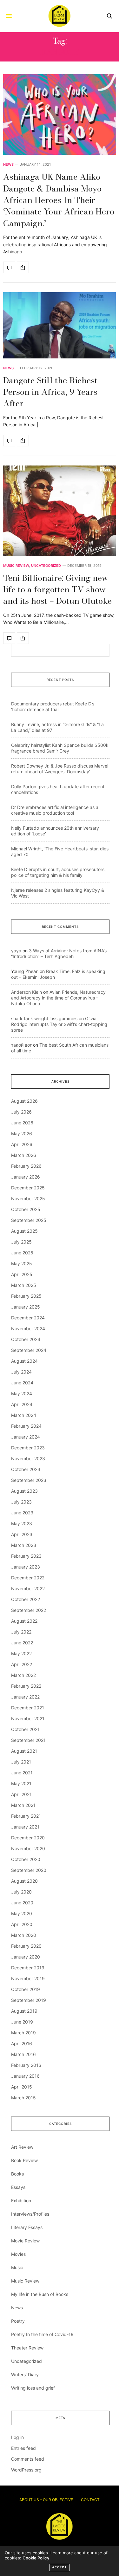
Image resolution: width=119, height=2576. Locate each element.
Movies (18, 2254)
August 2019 (24, 2011)
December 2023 (28, 1448)
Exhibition (21, 2201)
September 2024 (29, 1350)
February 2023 (26, 1556)
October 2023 (26, 1469)
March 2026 (24, 1155)
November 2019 (28, 1978)
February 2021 (26, 1816)
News (8, 165)
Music (17, 2267)
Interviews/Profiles (30, 2214)
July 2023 (21, 1502)
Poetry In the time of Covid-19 (42, 2334)
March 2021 (23, 1805)
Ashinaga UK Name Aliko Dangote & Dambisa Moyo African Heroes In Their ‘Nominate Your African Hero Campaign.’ (59, 200)
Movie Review (25, 2241)
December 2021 (28, 1708)
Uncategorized (46, 566)
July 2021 (21, 1762)
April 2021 (21, 1794)
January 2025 (26, 1307)
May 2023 (22, 1523)
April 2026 (22, 1144)
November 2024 (28, 1328)
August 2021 (24, 1751)
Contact (90, 2500)
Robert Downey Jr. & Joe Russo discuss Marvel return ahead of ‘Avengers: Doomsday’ (60, 769)
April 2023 (22, 1534)
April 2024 (22, 1404)
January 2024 (26, 1437)
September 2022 (29, 1610)
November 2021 (28, 1718)
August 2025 (24, 1231)
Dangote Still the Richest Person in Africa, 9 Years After (50, 392)
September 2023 (29, 1480)
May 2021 (21, 1783)
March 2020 (24, 1935)
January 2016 (25, 2076)
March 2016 (23, 2054)
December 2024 (28, 1318)
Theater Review (27, 2348)
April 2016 (22, 2043)
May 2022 (21, 1653)
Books (17, 2174)
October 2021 (25, 1729)
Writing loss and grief (33, 2388)
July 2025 (21, 1242)
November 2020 (28, 1848)
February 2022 (26, 1686)
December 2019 (28, 1968)
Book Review (24, 2160)
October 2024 (26, 1339)
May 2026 (22, 1133)
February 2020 (26, 1946)
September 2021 (28, 1740)
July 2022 (21, 1632)
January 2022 (25, 1697)
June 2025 (22, 1253)
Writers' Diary (25, 2374)
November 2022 (28, 1588)
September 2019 (29, 2000)
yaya (16, 951)
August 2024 (24, 1361)
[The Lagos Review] (59, 16)
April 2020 (22, 1924)
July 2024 (21, 1372)
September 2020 (29, 1870)
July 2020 (21, 1892)
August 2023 (24, 1491)
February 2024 (26, 1426)
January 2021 (25, 1827)
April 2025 (22, 1274)
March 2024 (24, 1415)
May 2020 (22, 1913)
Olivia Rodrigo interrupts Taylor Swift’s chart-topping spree (59, 1024)
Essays (18, 2187)
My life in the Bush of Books (40, 2294)
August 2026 (24, 1101)
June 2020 (22, 1903)
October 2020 (26, 1859)
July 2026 (21, 1112)
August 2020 (24, 1881)
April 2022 (22, 1664)
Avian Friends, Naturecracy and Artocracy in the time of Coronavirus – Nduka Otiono (58, 998)
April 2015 (22, 2087)
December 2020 (28, 1838)
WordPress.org (26, 2470)
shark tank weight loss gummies (44, 1018)
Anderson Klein (26, 992)
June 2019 (22, 2022)
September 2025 (29, 1220)
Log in (17, 2437)
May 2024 (22, 1393)
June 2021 (22, 1773)
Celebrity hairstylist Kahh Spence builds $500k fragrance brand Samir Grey (60, 748)
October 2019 (26, 1989)
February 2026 (26, 1166)
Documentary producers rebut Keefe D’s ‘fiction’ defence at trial (53, 707)
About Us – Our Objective (46, 2500)
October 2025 (26, 1209)
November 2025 (28, 1198)
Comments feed (28, 2459)
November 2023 (28, 1458)
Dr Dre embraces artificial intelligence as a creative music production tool (55, 810)
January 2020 (26, 1957)
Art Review (22, 2147)
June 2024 (22, 1383)
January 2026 (26, 1177)
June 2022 (22, 1643)
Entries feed (23, 2448)
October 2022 (26, 1599)
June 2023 (22, 1513)
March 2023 (24, 1545)
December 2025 (28, 1188)
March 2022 (23, 1675)
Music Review (16, 566)
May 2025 (22, 1263)
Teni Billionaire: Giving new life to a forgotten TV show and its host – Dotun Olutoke (57, 589)
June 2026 (22, 1123)
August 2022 (24, 1621)
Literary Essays (27, 2227)
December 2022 (28, 1578)
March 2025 (24, 1285)
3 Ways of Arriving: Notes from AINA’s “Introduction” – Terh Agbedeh (59, 953)
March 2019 (23, 2033)
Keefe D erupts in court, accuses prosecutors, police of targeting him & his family (58, 872)
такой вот (21, 1045)
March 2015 (23, 2098)
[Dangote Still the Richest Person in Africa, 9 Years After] (60, 325)
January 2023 (26, 1567)
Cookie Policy (36, 2558)
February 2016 (26, 2065)
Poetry (18, 2321)
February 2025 (26, 1296)
